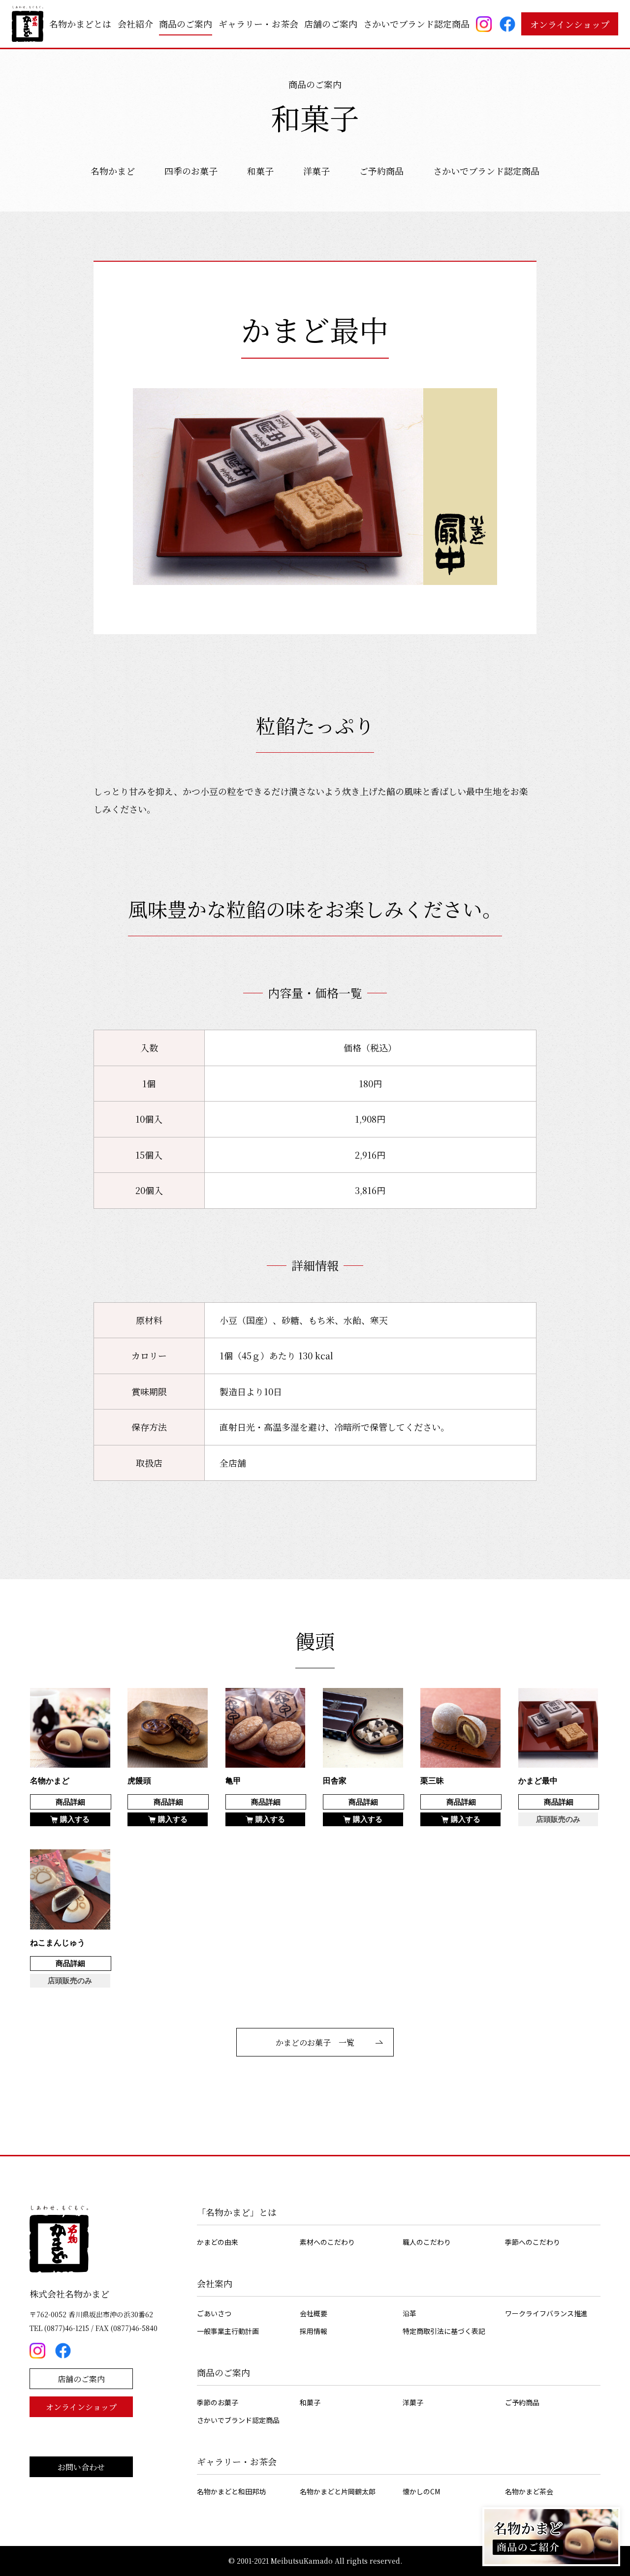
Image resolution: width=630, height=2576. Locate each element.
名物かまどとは (80, 24)
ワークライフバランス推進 (546, 2313)
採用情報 (314, 2331)
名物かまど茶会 (529, 2491)
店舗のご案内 (331, 24)
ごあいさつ (214, 2313)
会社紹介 (135, 24)
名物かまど (113, 171)
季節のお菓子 (218, 2402)
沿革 (409, 2313)
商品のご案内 (186, 24)
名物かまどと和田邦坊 (231, 2491)
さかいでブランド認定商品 (416, 24)
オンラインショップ (570, 24)
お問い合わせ (81, 2467)
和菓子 (260, 171)
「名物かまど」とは (237, 2212)
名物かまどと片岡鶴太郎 (338, 2491)
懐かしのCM (421, 2491)
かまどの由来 (218, 2242)
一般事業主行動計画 (228, 2331)
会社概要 (314, 2313)
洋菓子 (316, 171)
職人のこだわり (427, 2242)
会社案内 (215, 2283)
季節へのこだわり (533, 2242)
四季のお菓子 (191, 171)
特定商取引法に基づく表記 (444, 2331)
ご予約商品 (381, 171)
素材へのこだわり (327, 2242)
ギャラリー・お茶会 (258, 24)
